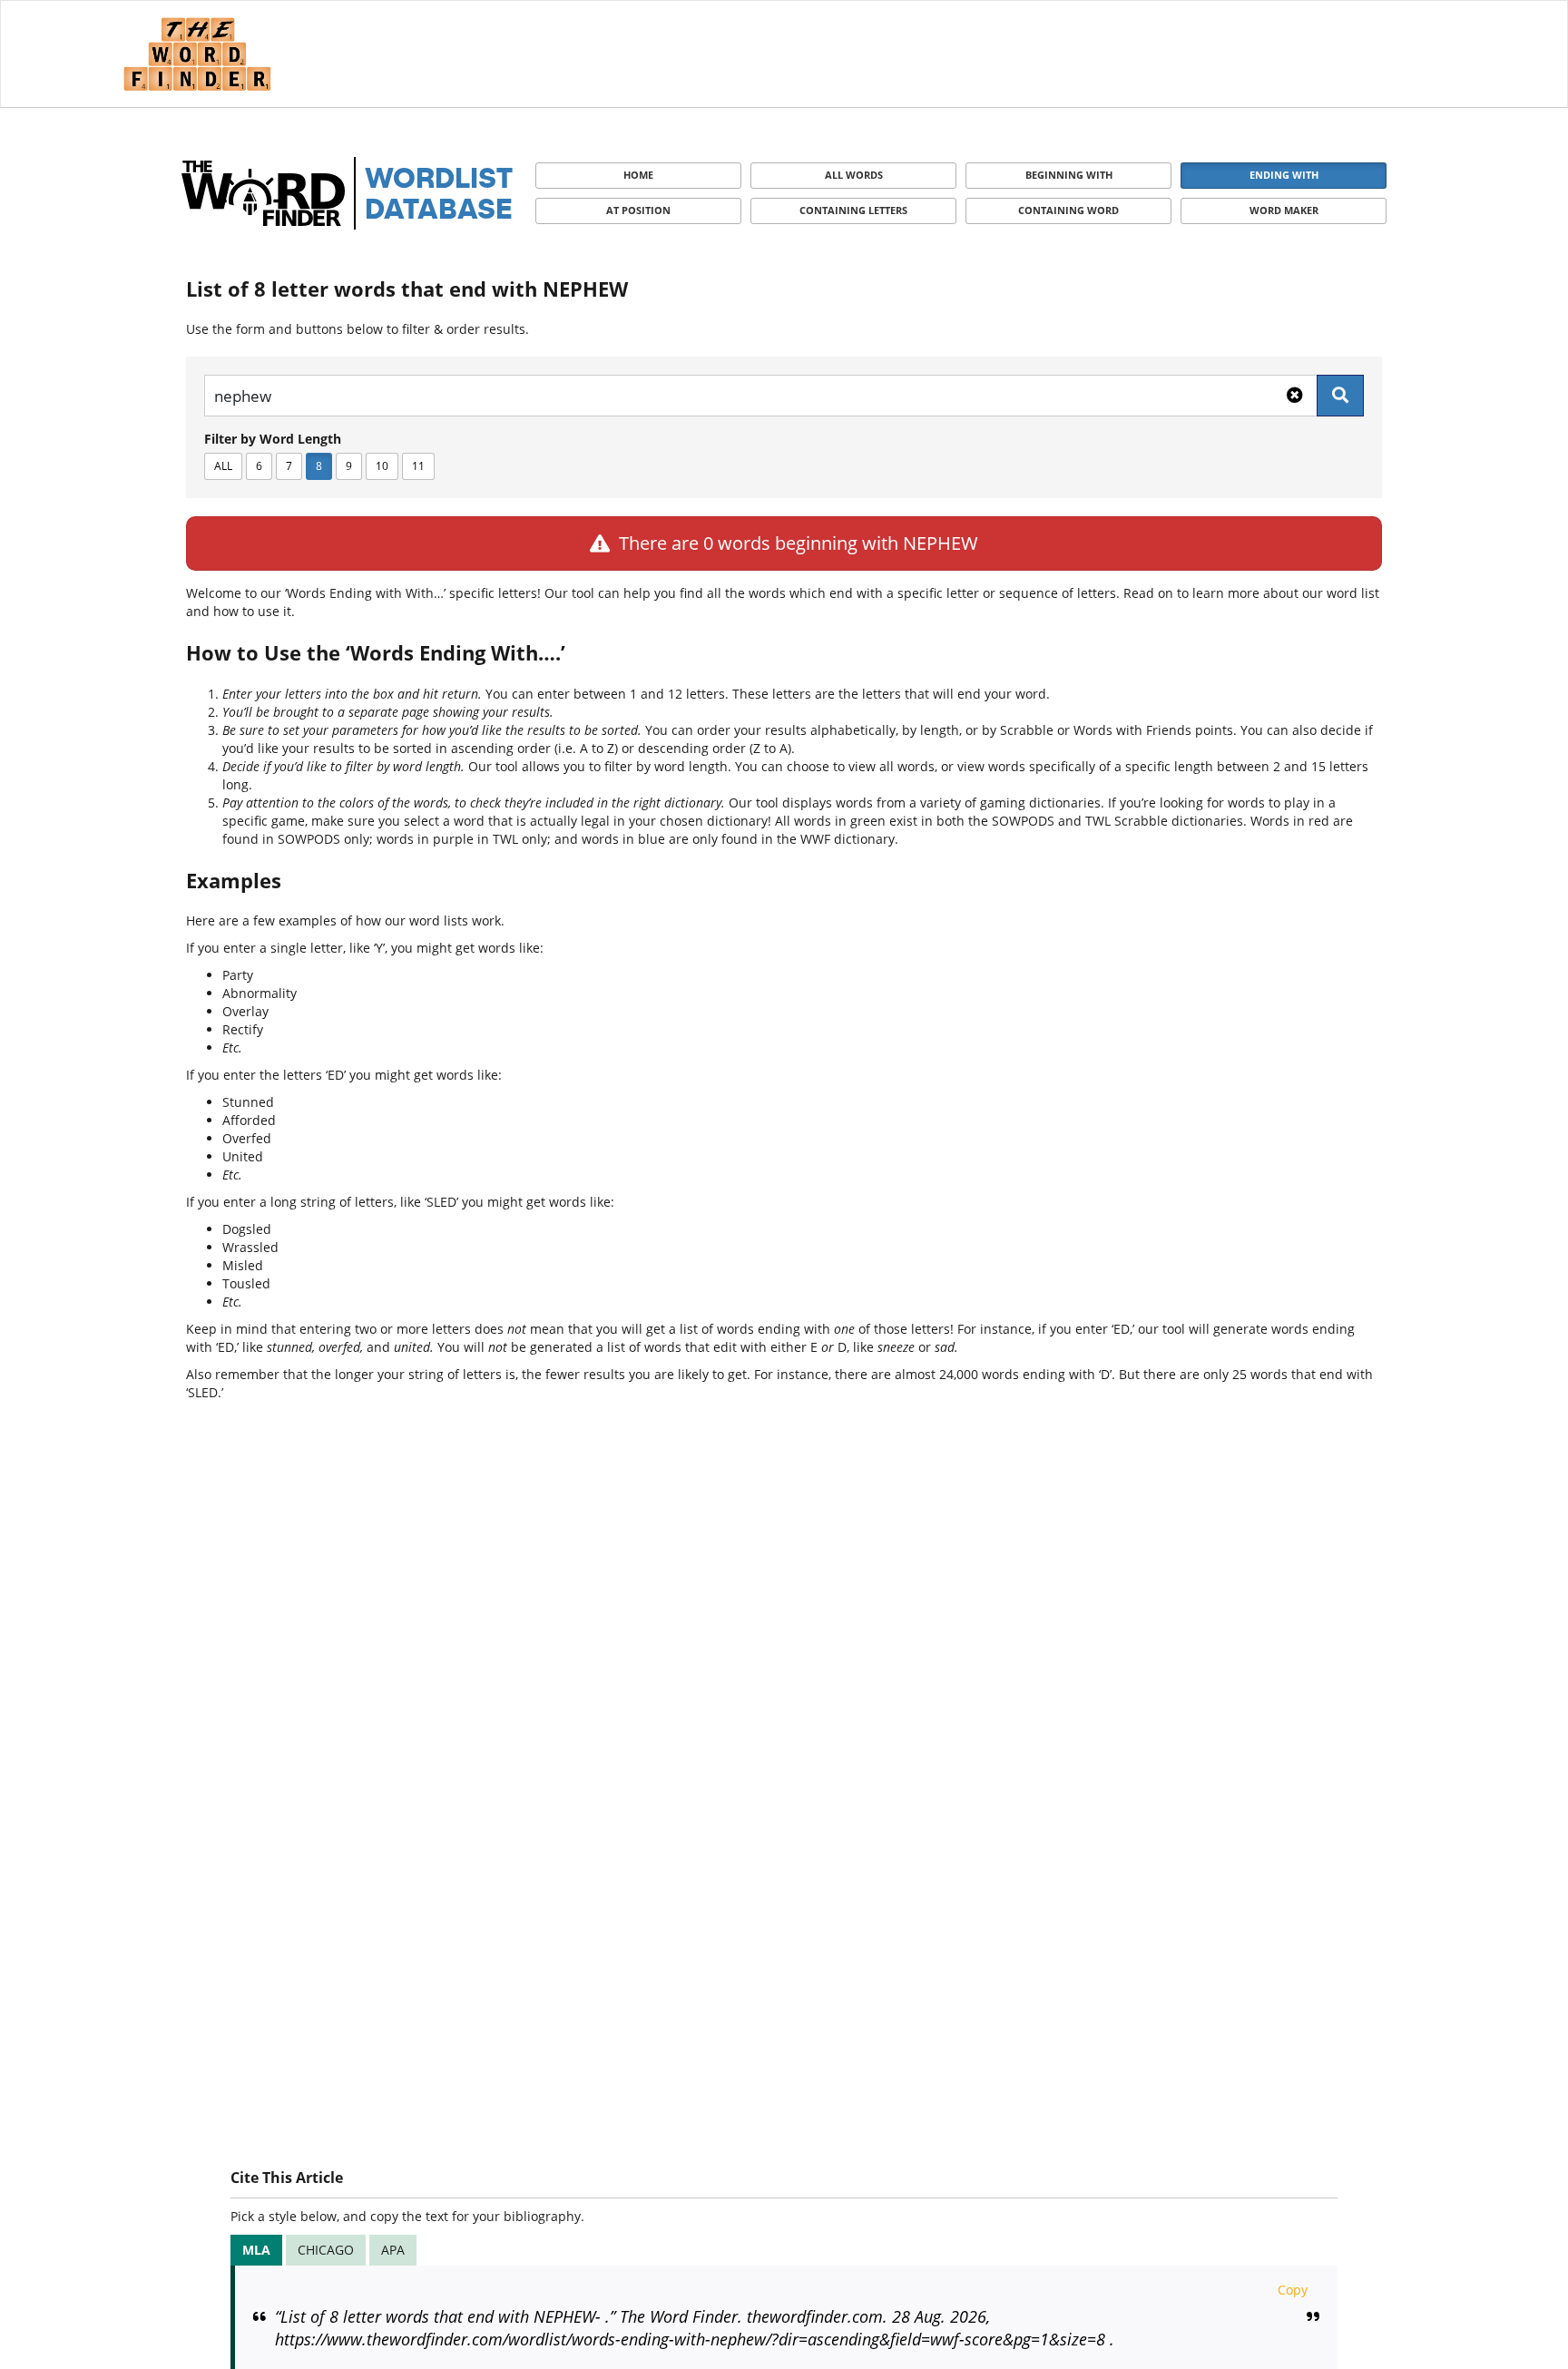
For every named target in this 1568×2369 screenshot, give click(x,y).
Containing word (1068, 210)
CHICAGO (326, 2250)
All (223, 466)
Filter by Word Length (273, 439)
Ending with (1284, 175)
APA (393, 2250)
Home (638, 175)
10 (382, 466)
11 (418, 466)
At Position (638, 210)
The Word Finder (197, 54)
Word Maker (1284, 210)
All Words (854, 175)
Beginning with (1069, 175)
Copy (1293, 2290)
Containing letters (853, 210)
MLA (256, 2250)
